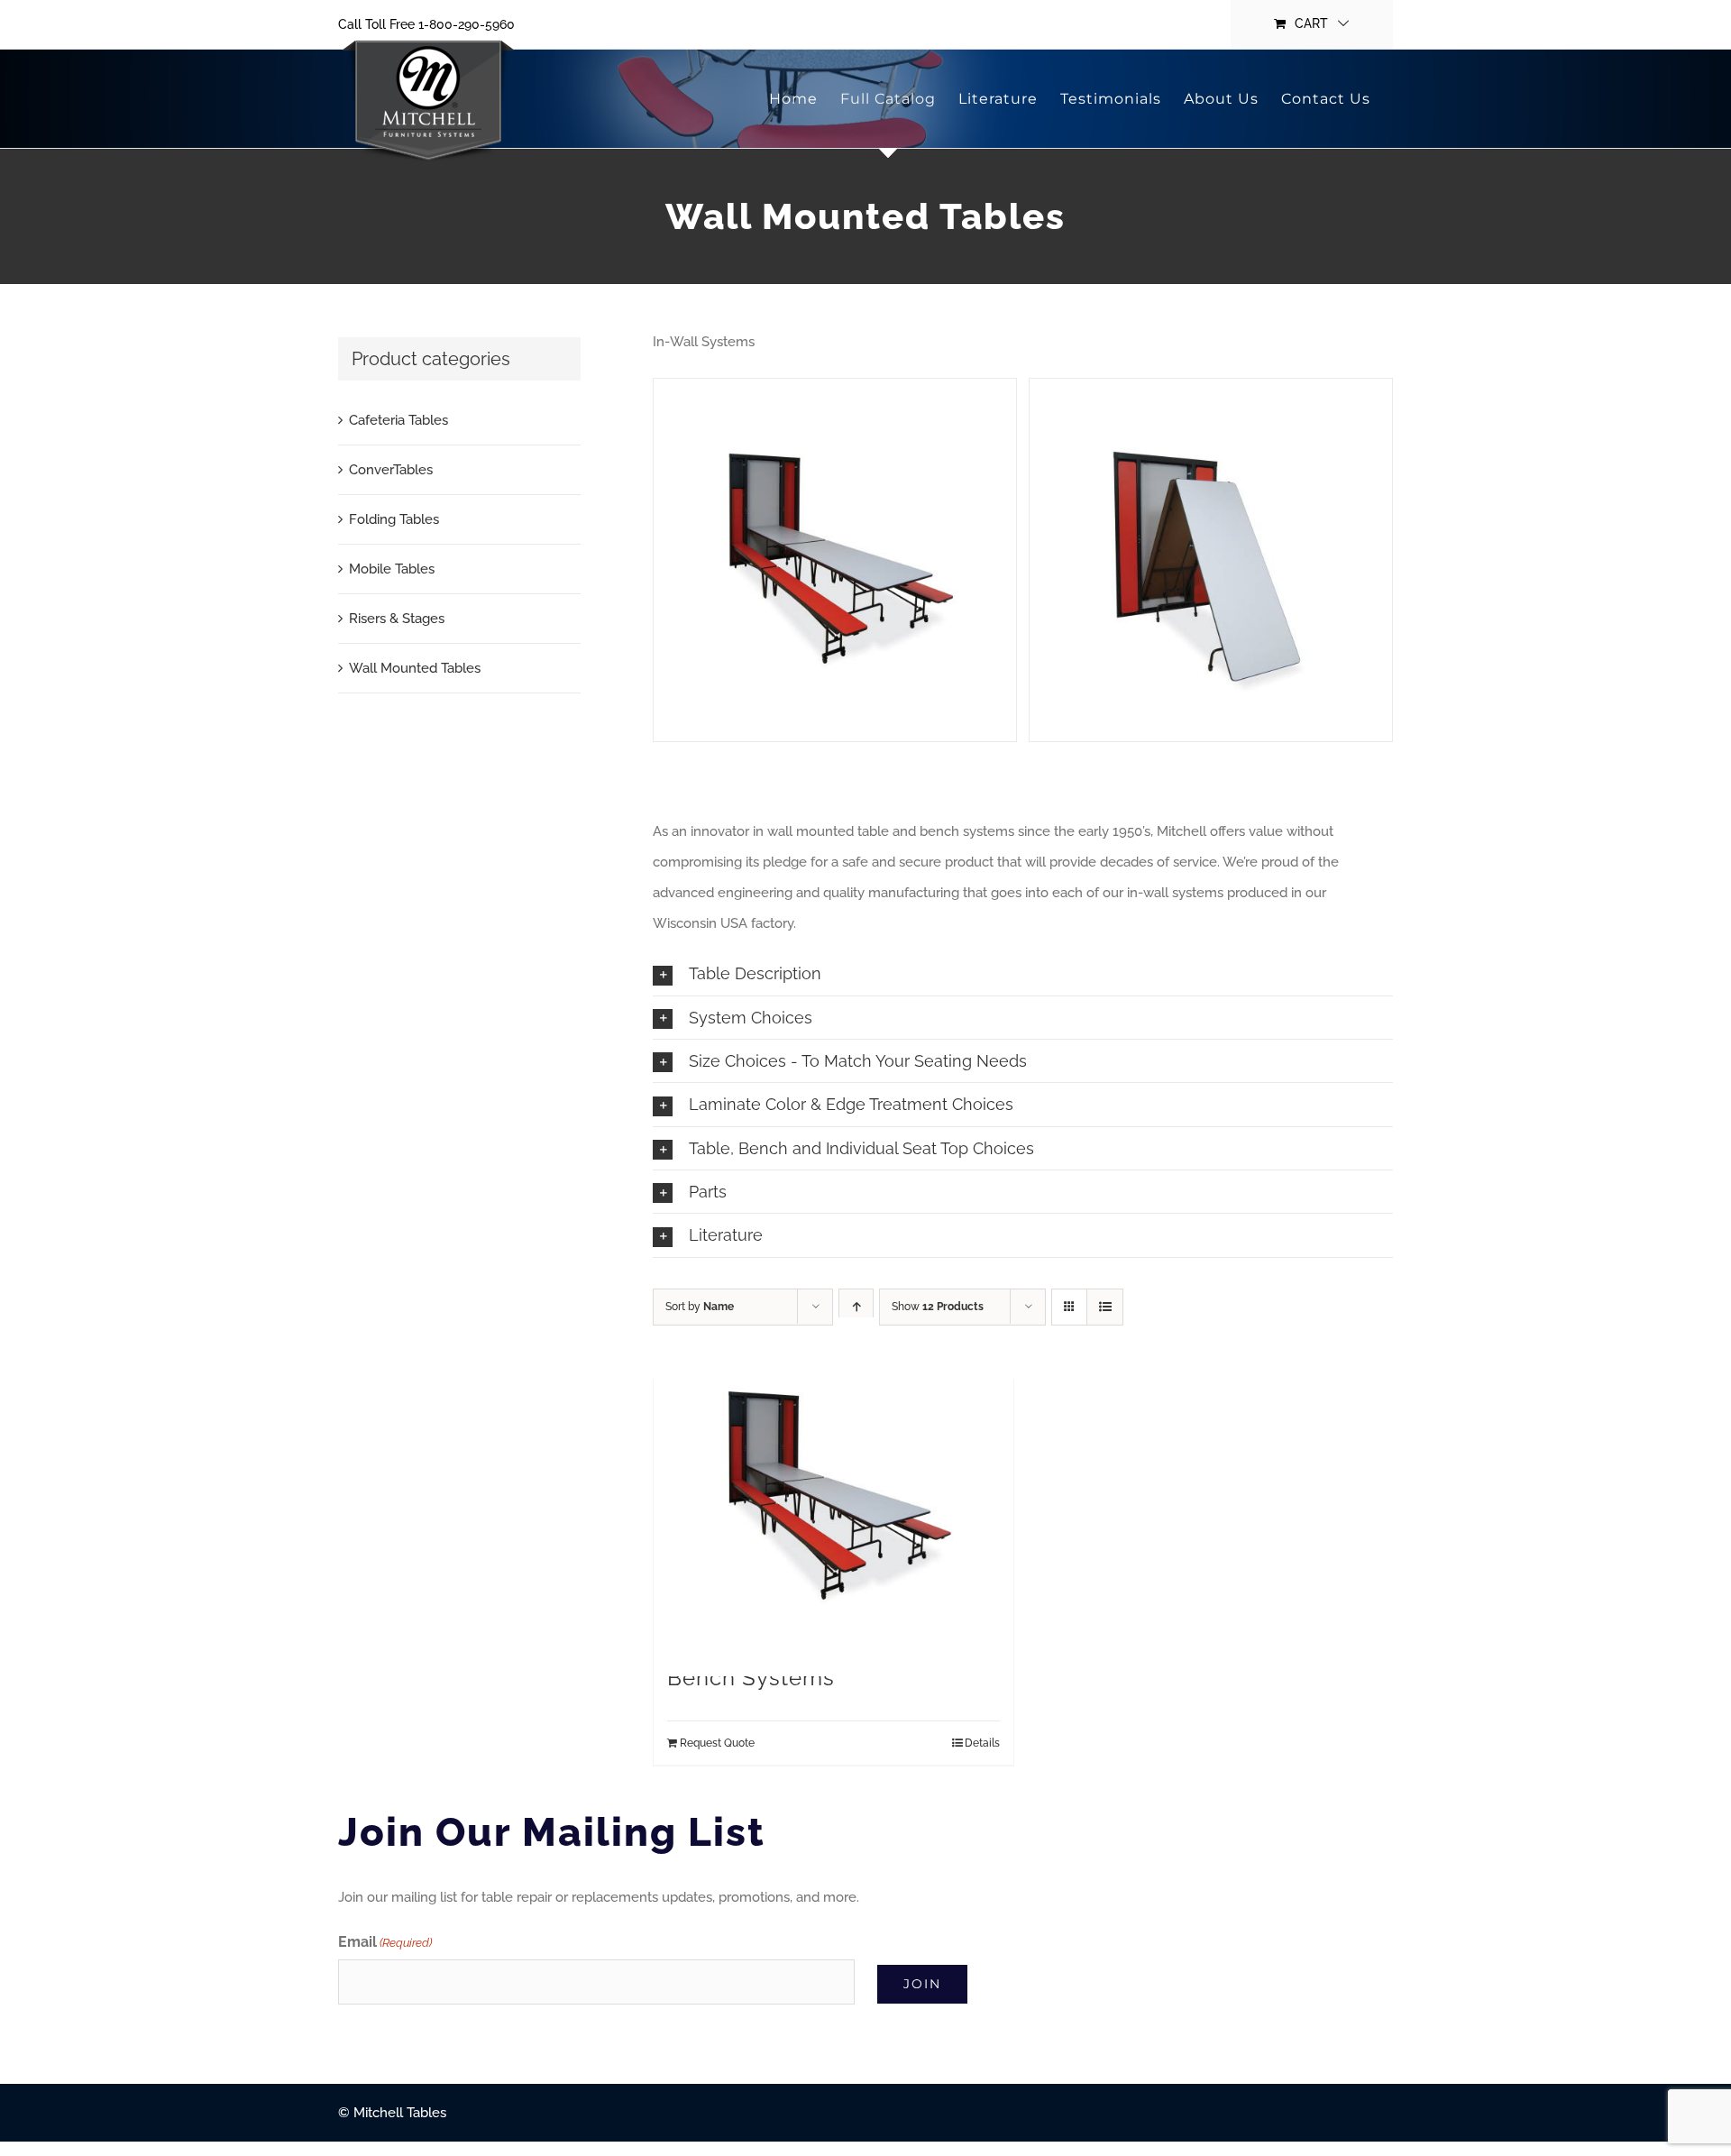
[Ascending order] (856, 1307)
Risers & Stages (397, 619)
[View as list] (1105, 1307)
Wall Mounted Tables (415, 668)
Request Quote (717, 1743)
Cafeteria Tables (398, 420)
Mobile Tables (392, 569)
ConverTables (391, 470)
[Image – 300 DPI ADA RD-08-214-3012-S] (835, 560)
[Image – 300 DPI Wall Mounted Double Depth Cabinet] (1211, 560)
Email (385, 1942)
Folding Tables (394, 519)
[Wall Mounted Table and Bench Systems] (833, 1497)
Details (982, 1743)
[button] (1023, 973)
